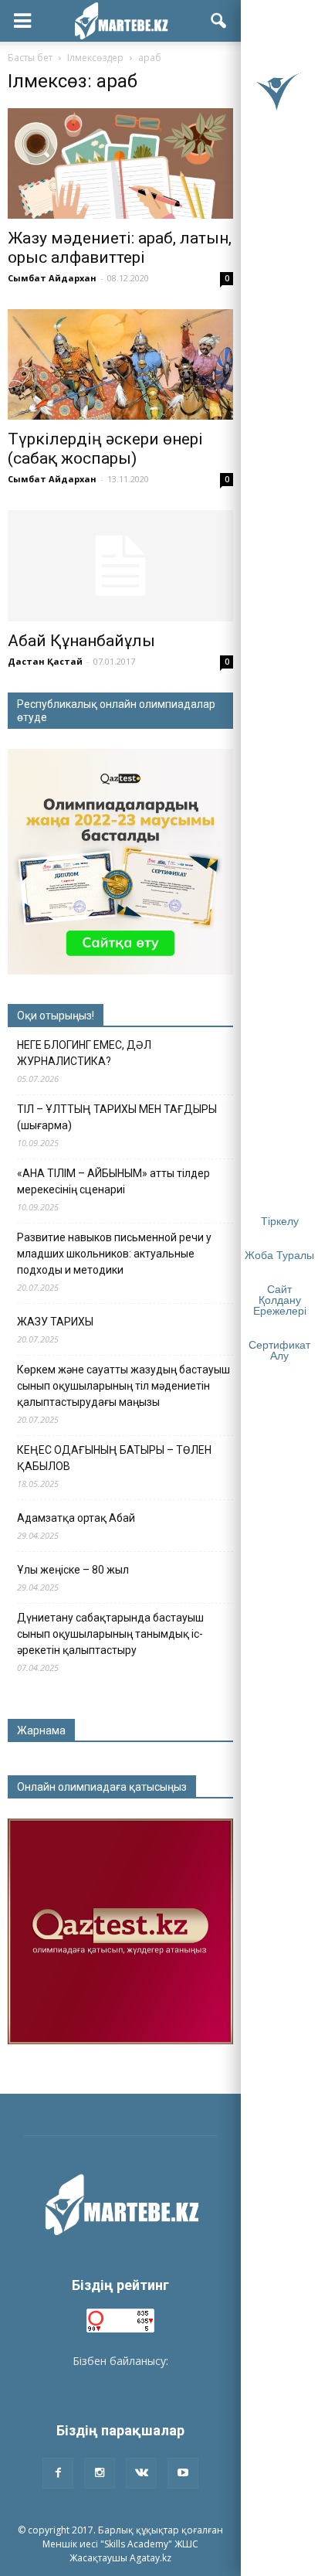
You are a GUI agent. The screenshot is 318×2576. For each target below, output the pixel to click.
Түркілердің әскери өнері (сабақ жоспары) (105, 449)
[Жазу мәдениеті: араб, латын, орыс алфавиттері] (120, 163)
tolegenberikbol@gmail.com (120, 2377)
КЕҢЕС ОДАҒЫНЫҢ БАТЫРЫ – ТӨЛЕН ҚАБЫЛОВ (114, 1458)
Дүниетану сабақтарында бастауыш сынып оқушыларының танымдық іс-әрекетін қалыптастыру (110, 1634)
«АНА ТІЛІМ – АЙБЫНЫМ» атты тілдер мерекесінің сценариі (113, 1181)
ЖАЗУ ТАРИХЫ (55, 1322)
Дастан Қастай (45, 661)
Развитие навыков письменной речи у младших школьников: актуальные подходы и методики (114, 1254)
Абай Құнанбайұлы (81, 641)
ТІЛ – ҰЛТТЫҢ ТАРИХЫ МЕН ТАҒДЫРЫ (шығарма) (117, 1117)
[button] (219, 21)
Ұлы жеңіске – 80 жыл (73, 1570)
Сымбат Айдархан (52, 278)
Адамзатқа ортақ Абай (76, 1518)
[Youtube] (183, 2473)
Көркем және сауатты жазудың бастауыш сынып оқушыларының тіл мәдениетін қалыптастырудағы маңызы (123, 1386)
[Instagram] (100, 2473)
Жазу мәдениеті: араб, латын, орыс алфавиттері (120, 248)
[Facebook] (58, 2473)
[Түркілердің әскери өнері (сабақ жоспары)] (120, 364)
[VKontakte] (141, 2473)
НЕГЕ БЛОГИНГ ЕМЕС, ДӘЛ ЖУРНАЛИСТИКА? (84, 1053)
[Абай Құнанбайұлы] (120, 566)
